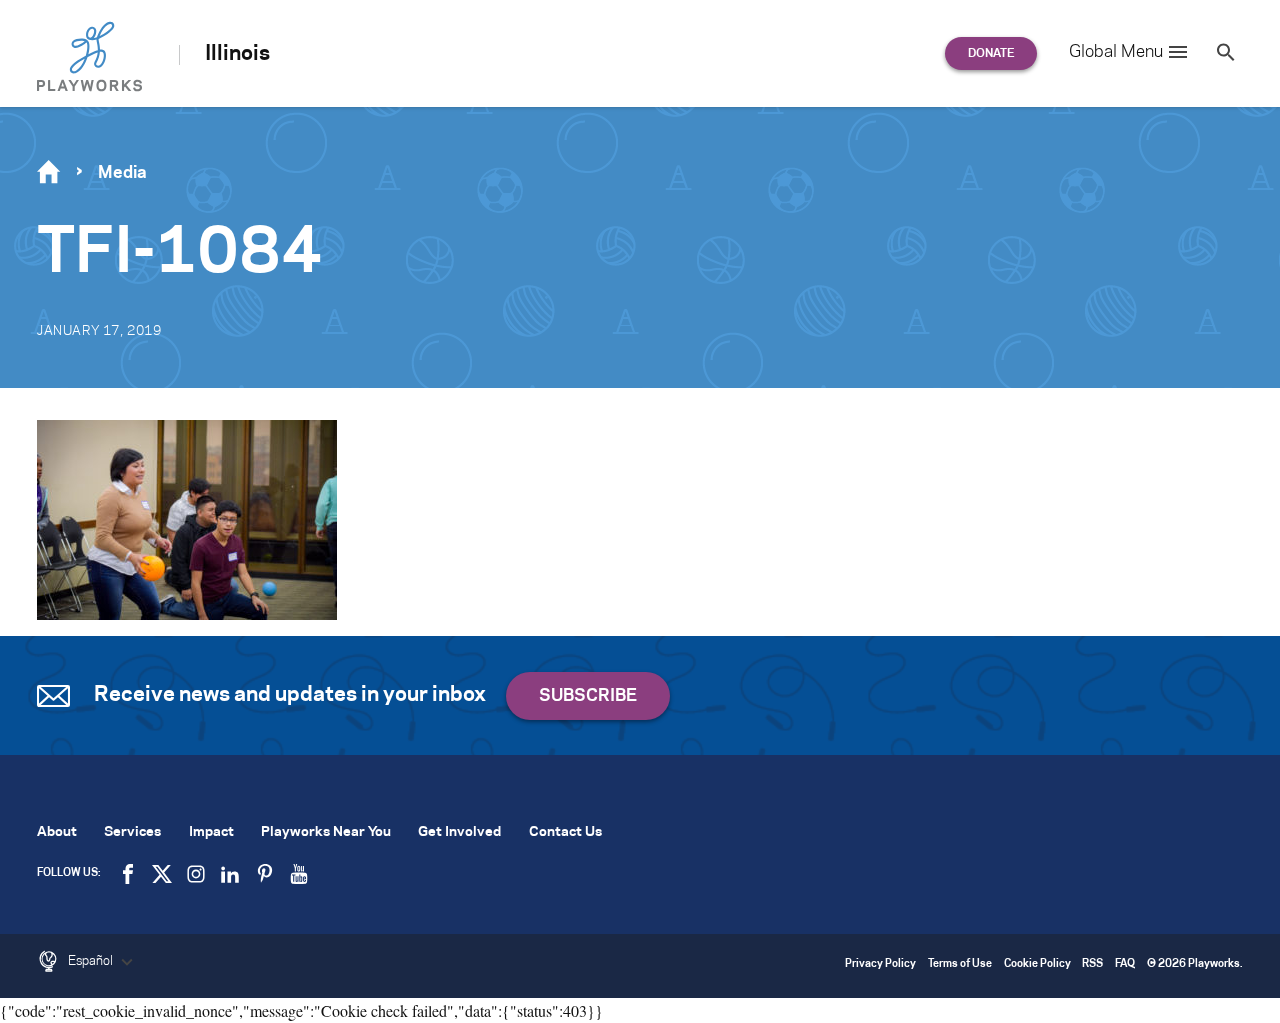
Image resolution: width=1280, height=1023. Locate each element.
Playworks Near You (326, 832)
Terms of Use (960, 964)
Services (132, 832)
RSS (1092, 964)
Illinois (237, 54)
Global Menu (1116, 52)
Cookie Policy (1037, 964)
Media (122, 173)
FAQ (1125, 964)
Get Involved (459, 832)
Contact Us (565, 832)
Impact (211, 832)
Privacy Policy (880, 964)
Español (92, 961)
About (57, 832)
